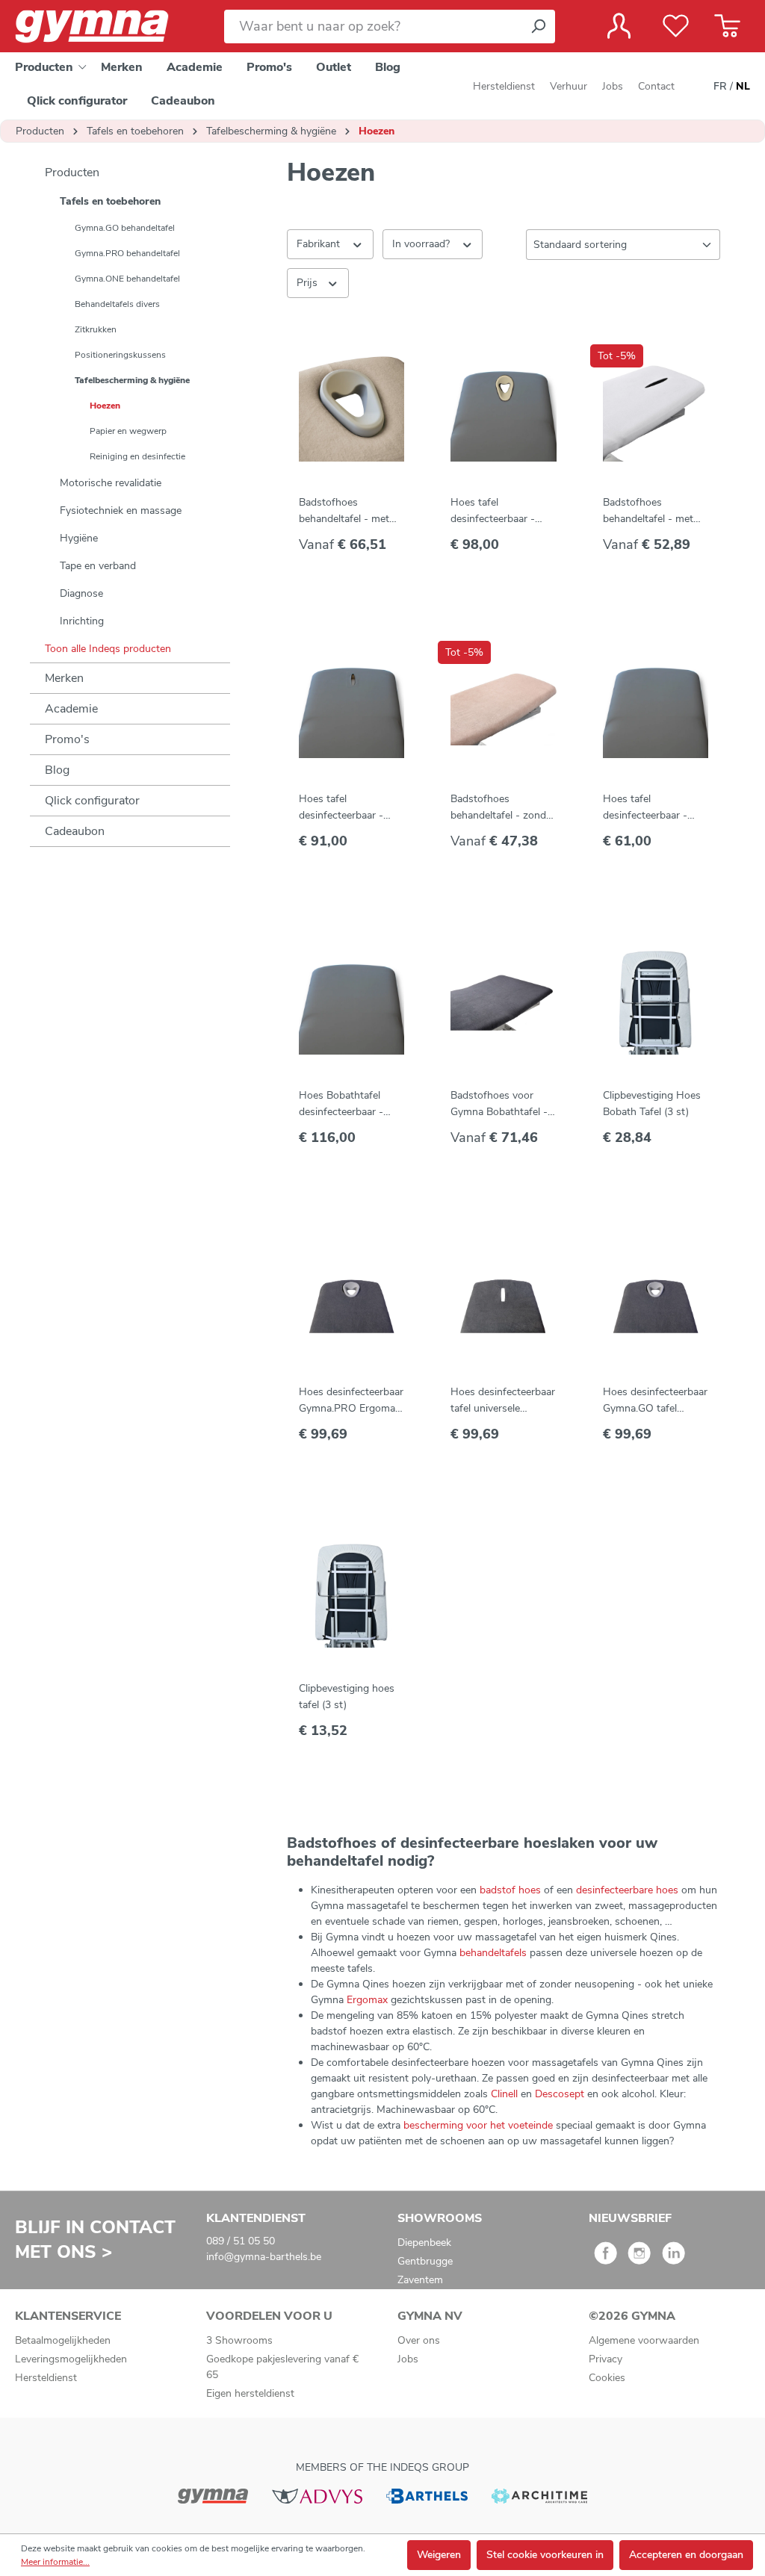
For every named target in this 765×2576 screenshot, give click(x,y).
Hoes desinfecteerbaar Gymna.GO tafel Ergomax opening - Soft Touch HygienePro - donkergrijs (655, 1401)
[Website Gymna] (213, 2495)
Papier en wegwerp (128, 431)
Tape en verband (98, 566)
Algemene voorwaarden (644, 2340)
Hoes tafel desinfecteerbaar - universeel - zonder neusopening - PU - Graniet (649, 808)
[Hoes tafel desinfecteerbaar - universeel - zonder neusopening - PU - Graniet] (656, 705)
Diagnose (81, 593)
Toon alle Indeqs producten (108, 649)
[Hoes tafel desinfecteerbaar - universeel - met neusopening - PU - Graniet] (351, 705)
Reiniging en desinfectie (137, 456)
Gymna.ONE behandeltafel (127, 279)
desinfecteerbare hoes (627, 1890)
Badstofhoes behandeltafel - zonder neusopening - (503, 808)
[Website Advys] (317, 2495)
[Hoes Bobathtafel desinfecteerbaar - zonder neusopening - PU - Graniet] (351, 1002)
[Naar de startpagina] (105, 27)
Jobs (613, 86)
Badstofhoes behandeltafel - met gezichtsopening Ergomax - (344, 511)
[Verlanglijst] (676, 26)
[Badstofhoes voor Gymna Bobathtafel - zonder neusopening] (503, 1002)
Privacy (606, 2359)
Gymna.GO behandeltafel (125, 228)
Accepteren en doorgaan (686, 2555)
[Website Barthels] (427, 2495)
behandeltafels (495, 1953)
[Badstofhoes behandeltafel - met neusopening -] (656, 409)
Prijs (309, 283)
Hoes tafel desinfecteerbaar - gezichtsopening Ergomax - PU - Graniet (493, 511)
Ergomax (369, 2000)
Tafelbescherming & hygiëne (132, 380)
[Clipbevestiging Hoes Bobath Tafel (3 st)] (656, 1002)
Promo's (67, 739)
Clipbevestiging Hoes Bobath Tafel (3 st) (652, 1104)
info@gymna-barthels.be (264, 2257)
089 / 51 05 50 (241, 2241)
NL (743, 86)
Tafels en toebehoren (110, 201)
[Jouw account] (619, 26)
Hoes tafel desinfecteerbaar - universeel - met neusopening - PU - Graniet (345, 808)
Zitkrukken (96, 329)
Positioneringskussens (120, 355)
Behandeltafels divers (117, 304)
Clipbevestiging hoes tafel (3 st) (347, 1697)
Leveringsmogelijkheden (71, 2359)
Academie (71, 709)
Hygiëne (79, 538)
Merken (64, 678)
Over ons (419, 2340)
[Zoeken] (538, 27)
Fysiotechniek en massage (121, 510)
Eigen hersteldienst (250, 2393)
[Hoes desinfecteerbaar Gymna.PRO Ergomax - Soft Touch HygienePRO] (351, 1298)
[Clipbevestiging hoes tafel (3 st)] (351, 1595)
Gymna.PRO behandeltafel (127, 253)
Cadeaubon (75, 831)
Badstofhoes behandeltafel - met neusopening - (648, 511)
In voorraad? (422, 244)
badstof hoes (510, 1890)
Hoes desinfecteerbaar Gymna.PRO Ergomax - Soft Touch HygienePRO (351, 1401)
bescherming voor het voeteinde (478, 2125)
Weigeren (439, 2555)
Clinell (506, 2094)
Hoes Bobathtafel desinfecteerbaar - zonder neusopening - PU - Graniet (350, 1104)
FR (720, 86)
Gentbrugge (425, 2261)
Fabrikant (320, 244)
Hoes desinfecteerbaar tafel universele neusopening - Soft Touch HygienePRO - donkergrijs (503, 1401)
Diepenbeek (424, 2243)
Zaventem (420, 2280)
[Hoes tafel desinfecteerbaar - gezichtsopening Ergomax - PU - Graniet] (503, 409)
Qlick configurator (92, 801)
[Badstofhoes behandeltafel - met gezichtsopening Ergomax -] (351, 409)
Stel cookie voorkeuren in (545, 2555)
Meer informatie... (55, 2562)
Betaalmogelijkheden (63, 2340)
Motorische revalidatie (111, 483)
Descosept (561, 2094)
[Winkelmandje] (727, 26)
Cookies (607, 2378)
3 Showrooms (239, 2340)
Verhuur (569, 86)
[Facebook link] (606, 2258)
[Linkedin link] (673, 2258)
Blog (57, 770)
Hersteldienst (504, 86)
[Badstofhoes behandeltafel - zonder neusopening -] (503, 705)
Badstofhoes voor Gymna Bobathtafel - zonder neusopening (499, 1104)
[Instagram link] (639, 2258)
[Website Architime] (539, 2495)
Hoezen (105, 406)
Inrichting (82, 621)
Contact (656, 86)
